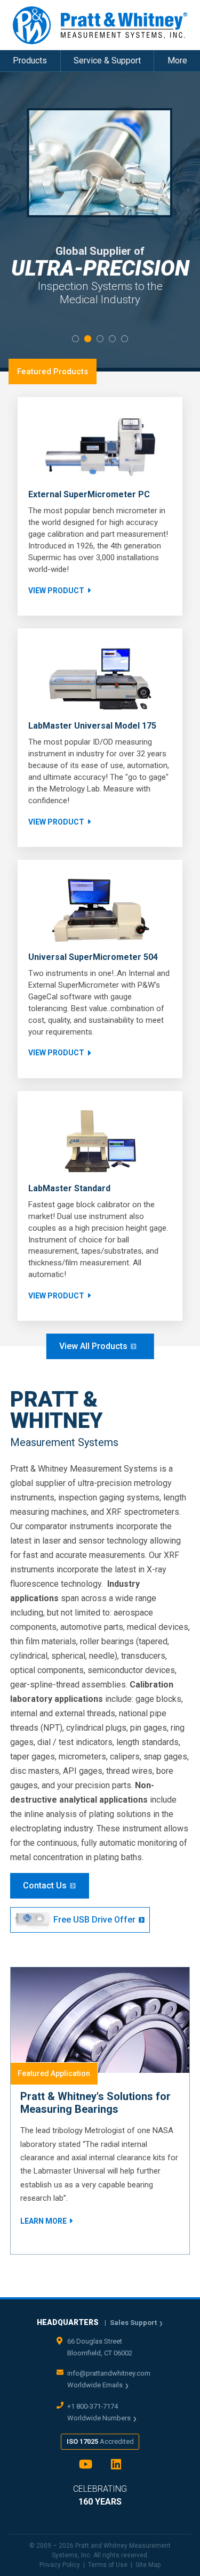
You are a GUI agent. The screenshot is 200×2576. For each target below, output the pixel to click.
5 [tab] (125, 339)
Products (30, 60)
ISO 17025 (100, 2441)
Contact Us (45, 1885)
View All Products (93, 1346)
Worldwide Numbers (99, 2418)
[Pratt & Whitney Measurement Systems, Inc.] (100, 25)
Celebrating (100, 2495)
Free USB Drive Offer (94, 1920)
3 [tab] (100, 339)
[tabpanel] (100, 220)
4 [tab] (112, 339)
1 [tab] (75, 339)
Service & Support (107, 60)
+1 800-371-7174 (93, 2406)
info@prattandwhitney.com (109, 2373)
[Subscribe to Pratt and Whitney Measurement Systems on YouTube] (86, 2468)
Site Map (148, 2565)
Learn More (43, 2221)
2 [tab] (88, 339)
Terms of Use (108, 2565)
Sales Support (133, 2323)
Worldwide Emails (95, 2385)
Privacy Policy (60, 2565)
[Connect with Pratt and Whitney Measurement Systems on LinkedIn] (116, 2468)
